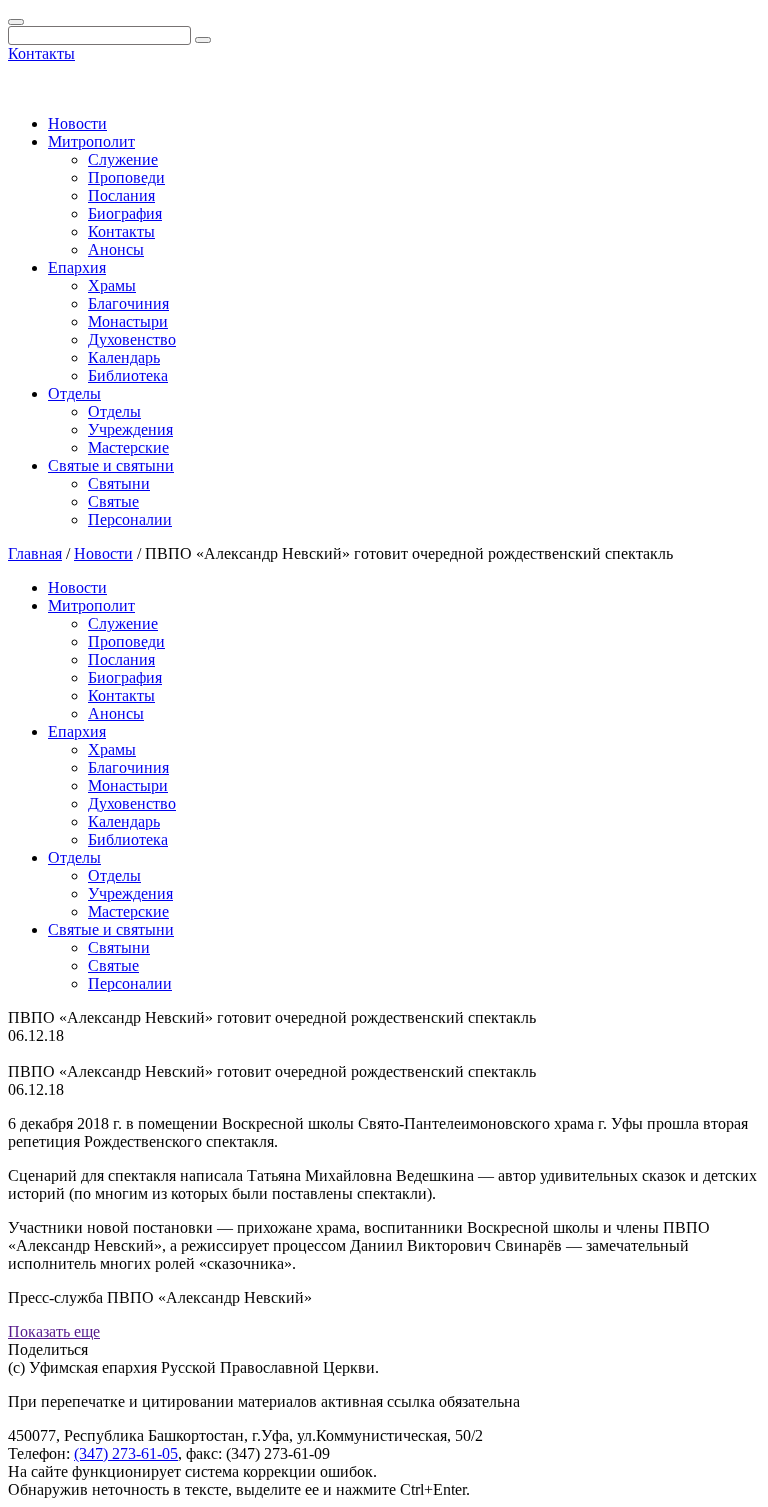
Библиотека (128, 375)
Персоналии (130, 519)
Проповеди (126, 177)
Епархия (77, 267)
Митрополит (91, 141)
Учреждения (130, 429)
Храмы (112, 285)
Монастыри (128, 321)
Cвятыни (119, 483)
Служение (123, 159)
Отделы (74, 393)
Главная (35, 553)
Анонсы (116, 249)
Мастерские (128, 447)
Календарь (124, 357)
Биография (125, 213)
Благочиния (128, 303)
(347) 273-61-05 (126, 1453)
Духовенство (132, 339)
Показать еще (54, 1331)
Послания (121, 195)
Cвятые (113, 501)
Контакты (41, 53)
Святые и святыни (111, 465)
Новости (77, 123)
